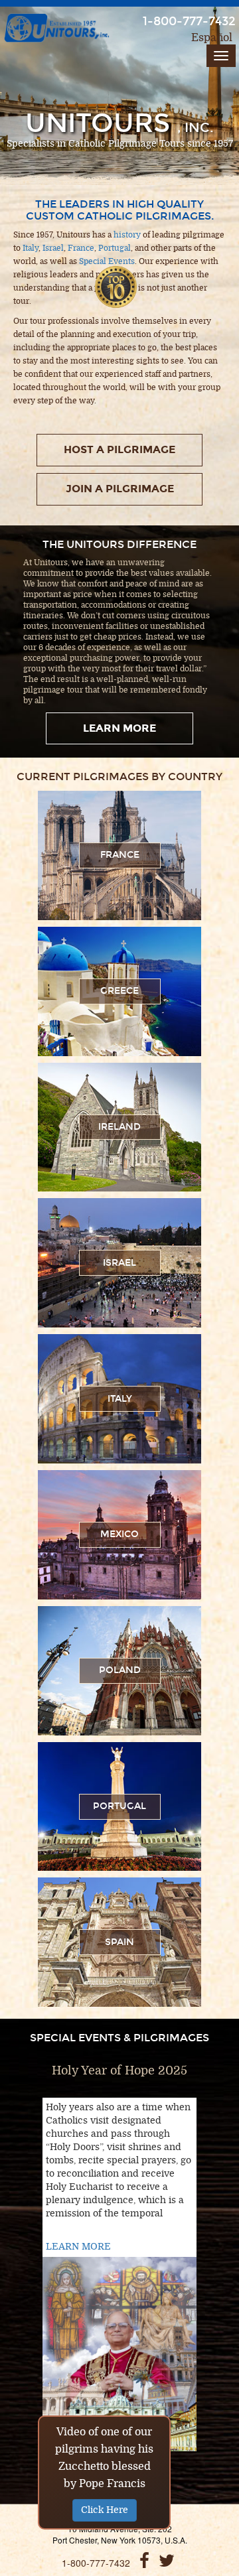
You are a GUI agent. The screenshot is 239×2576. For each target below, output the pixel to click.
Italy (31, 248)
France (81, 248)
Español (212, 38)
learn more (119, 728)
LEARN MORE (78, 2247)
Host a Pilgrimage (119, 449)
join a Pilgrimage (120, 489)
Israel (53, 248)
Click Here (105, 2510)
